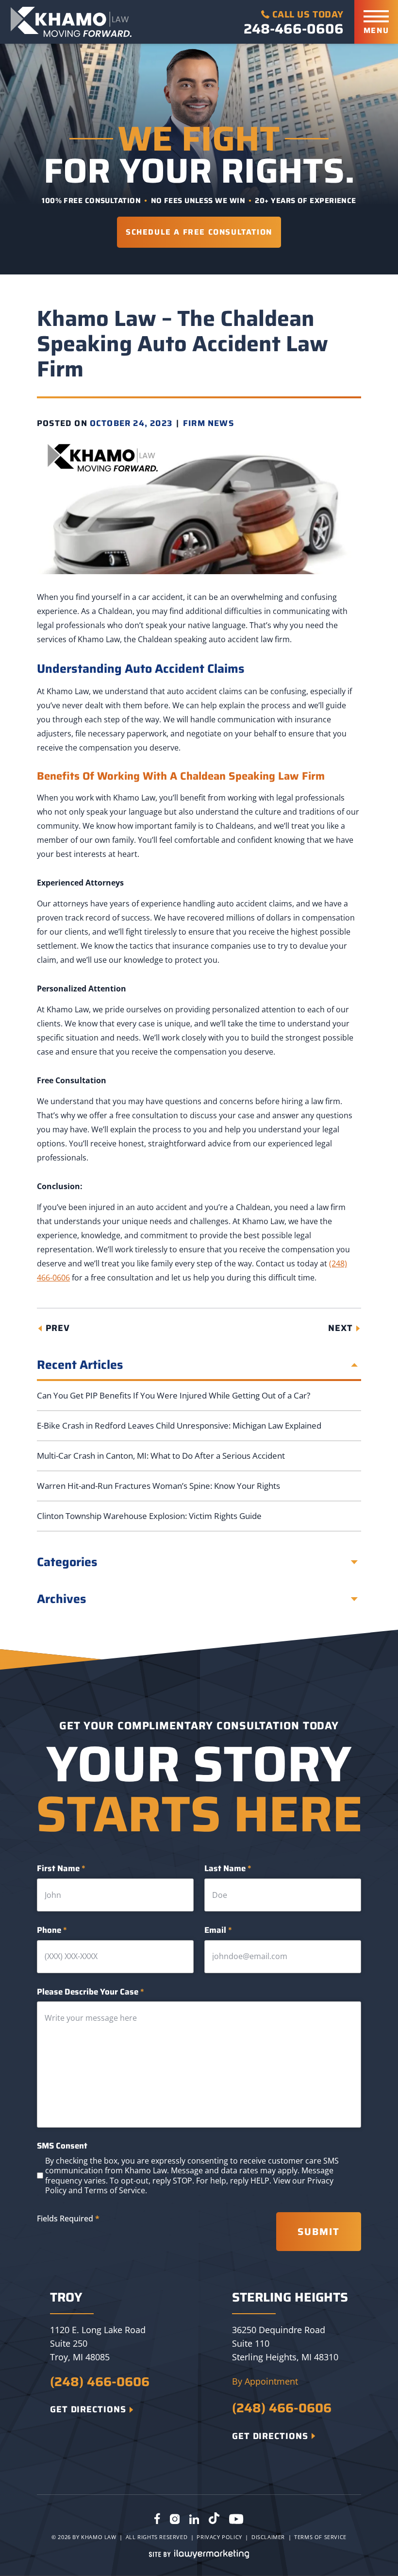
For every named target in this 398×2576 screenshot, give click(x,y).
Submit (319, 2232)
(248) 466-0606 (100, 2382)
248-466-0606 (294, 29)
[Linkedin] (194, 2520)
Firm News (208, 423)
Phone (52, 1930)
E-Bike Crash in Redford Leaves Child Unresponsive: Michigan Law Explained (179, 1425)
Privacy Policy (219, 2537)
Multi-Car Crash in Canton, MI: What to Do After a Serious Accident (161, 1456)
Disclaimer (268, 2537)
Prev (58, 1328)
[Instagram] (175, 2520)
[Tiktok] (214, 2520)
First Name (61, 1868)
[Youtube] (236, 2520)
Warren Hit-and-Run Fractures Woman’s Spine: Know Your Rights (158, 1486)
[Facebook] (157, 2520)
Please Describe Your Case (91, 1992)
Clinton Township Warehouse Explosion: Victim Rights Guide (149, 1516)
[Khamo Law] (71, 22)
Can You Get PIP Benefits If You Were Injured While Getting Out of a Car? (174, 1395)
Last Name (228, 1868)
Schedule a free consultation (199, 232)
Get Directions (88, 2409)
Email (218, 1930)
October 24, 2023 (131, 423)
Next (340, 1328)
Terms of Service (115, 2190)
